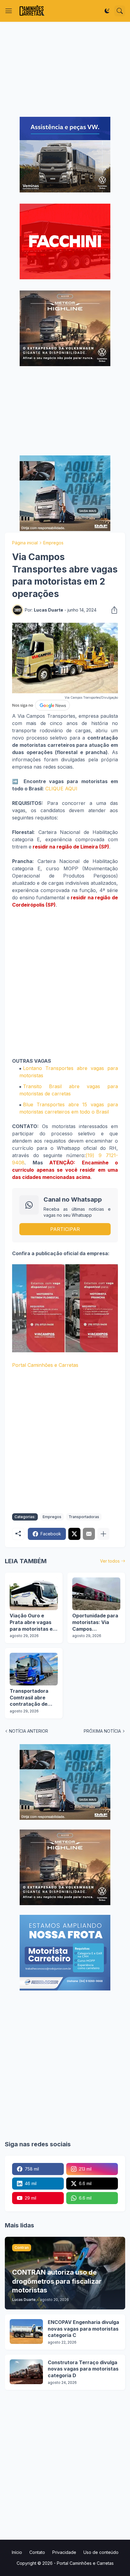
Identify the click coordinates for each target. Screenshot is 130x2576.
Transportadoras (84, 1517)
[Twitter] (74, 1534)
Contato (37, 2552)
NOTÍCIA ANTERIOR (29, 1731)
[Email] (89, 1534)
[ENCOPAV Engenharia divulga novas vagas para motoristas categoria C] (26, 2332)
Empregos (53, 543)
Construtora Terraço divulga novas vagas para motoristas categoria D (83, 2369)
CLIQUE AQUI (61, 789)
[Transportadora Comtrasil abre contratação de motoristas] (34, 1669)
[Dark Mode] (107, 11)
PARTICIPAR (65, 1229)
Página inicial (25, 543)
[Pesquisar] (120, 11)
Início (17, 2552)
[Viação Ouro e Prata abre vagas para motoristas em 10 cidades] (34, 1594)
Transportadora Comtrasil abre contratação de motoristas (29, 1698)
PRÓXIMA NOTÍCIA (102, 1731)
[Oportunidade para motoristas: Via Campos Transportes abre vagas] (96, 1594)
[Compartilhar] (112, 610)
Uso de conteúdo (101, 2552)
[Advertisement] (65, 69)
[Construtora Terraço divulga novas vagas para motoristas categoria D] (26, 2372)
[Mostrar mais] (103, 1534)
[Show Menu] (9, 11)
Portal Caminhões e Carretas (45, 1365)
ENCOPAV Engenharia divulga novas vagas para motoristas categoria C (83, 2329)
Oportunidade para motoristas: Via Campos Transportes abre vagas (95, 1622)
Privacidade (64, 2552)
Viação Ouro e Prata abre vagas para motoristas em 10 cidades (33, 1622)
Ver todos (110, 1561)
